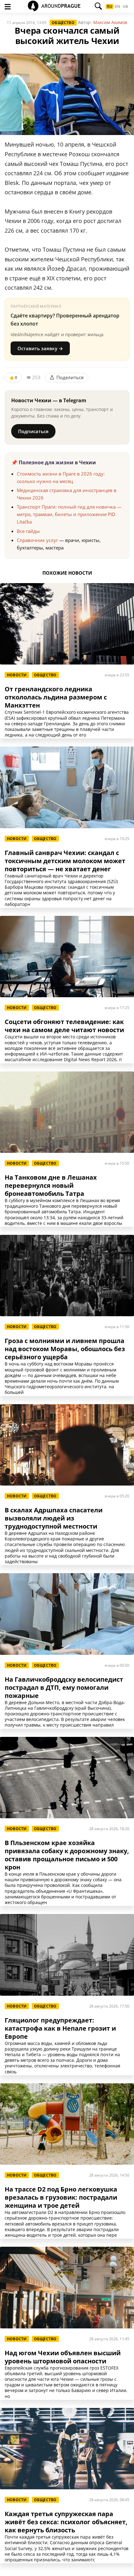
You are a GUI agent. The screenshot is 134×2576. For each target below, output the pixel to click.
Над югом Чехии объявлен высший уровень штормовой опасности (63, 2357)
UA (125, 7)
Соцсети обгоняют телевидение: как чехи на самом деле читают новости (64, 1026)
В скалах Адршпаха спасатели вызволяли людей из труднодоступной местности (54, 1518)
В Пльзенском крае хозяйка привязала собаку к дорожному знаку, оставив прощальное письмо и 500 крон (67, 1855)
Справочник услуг (37, 540)
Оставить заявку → (40, 348)
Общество (63, 23)
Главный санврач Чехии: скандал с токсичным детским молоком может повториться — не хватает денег (65, 861)
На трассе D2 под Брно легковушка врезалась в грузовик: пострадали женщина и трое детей (61, 2197)
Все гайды (28, 531)
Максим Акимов (110, 22)
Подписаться (33, 431)
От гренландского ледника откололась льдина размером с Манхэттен (56, 697)
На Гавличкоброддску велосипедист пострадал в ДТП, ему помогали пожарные (64, 1688)
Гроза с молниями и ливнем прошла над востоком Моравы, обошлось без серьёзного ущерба (65, 1349)
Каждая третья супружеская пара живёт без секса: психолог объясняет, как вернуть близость (66, 2522)
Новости (17, 675)
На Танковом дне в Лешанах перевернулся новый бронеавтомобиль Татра (51, 1186)
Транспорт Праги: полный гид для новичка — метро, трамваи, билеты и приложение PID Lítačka (69, 514)
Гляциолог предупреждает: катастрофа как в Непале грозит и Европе (60, 2028)
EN (117, 7)
